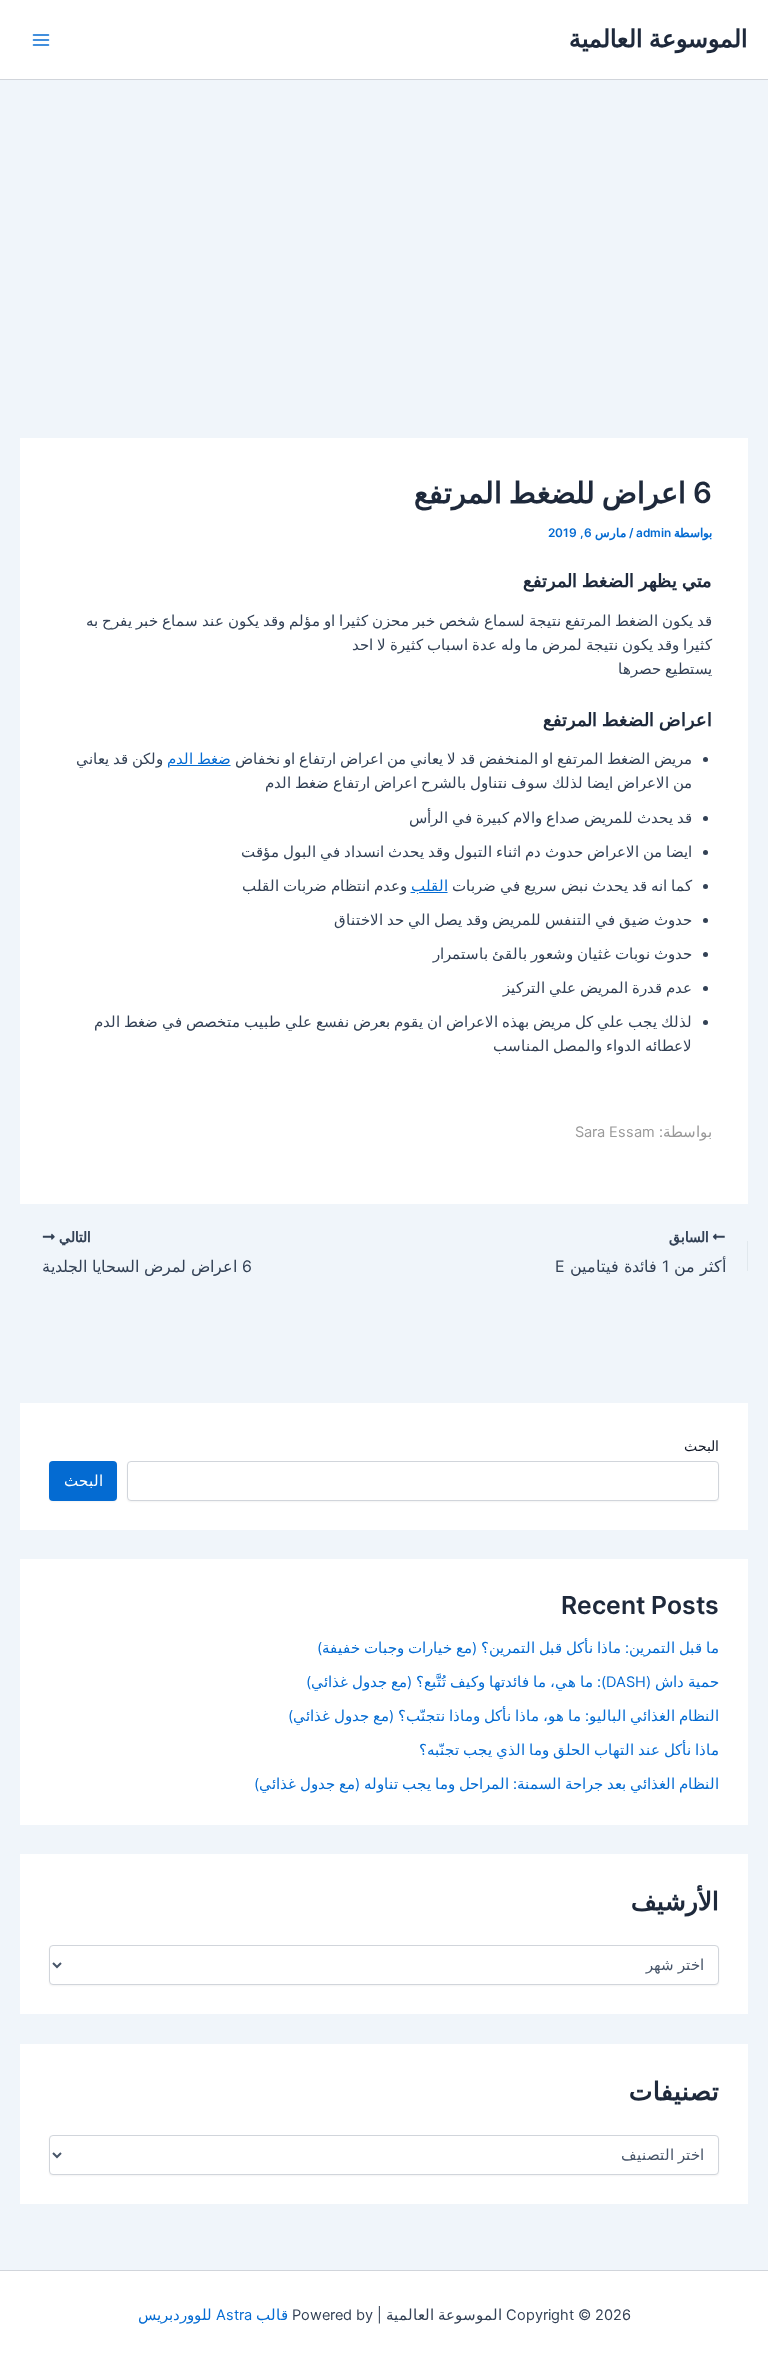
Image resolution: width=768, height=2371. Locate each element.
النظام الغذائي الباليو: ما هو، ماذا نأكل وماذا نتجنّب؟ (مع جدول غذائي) (503, 1716)
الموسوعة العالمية (658, 38)
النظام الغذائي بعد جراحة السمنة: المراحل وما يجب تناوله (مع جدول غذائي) (486, 1784)
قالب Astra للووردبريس (213, 2315)
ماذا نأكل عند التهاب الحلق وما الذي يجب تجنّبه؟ (569, 1750)
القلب (429, 886)
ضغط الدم (199, 759)
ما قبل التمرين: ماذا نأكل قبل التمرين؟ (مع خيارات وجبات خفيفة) (518, 1648)
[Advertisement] (384, 230)
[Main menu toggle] (41, 40)
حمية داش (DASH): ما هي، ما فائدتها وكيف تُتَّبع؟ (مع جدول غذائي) (512, 1682)
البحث (701, 1445)
